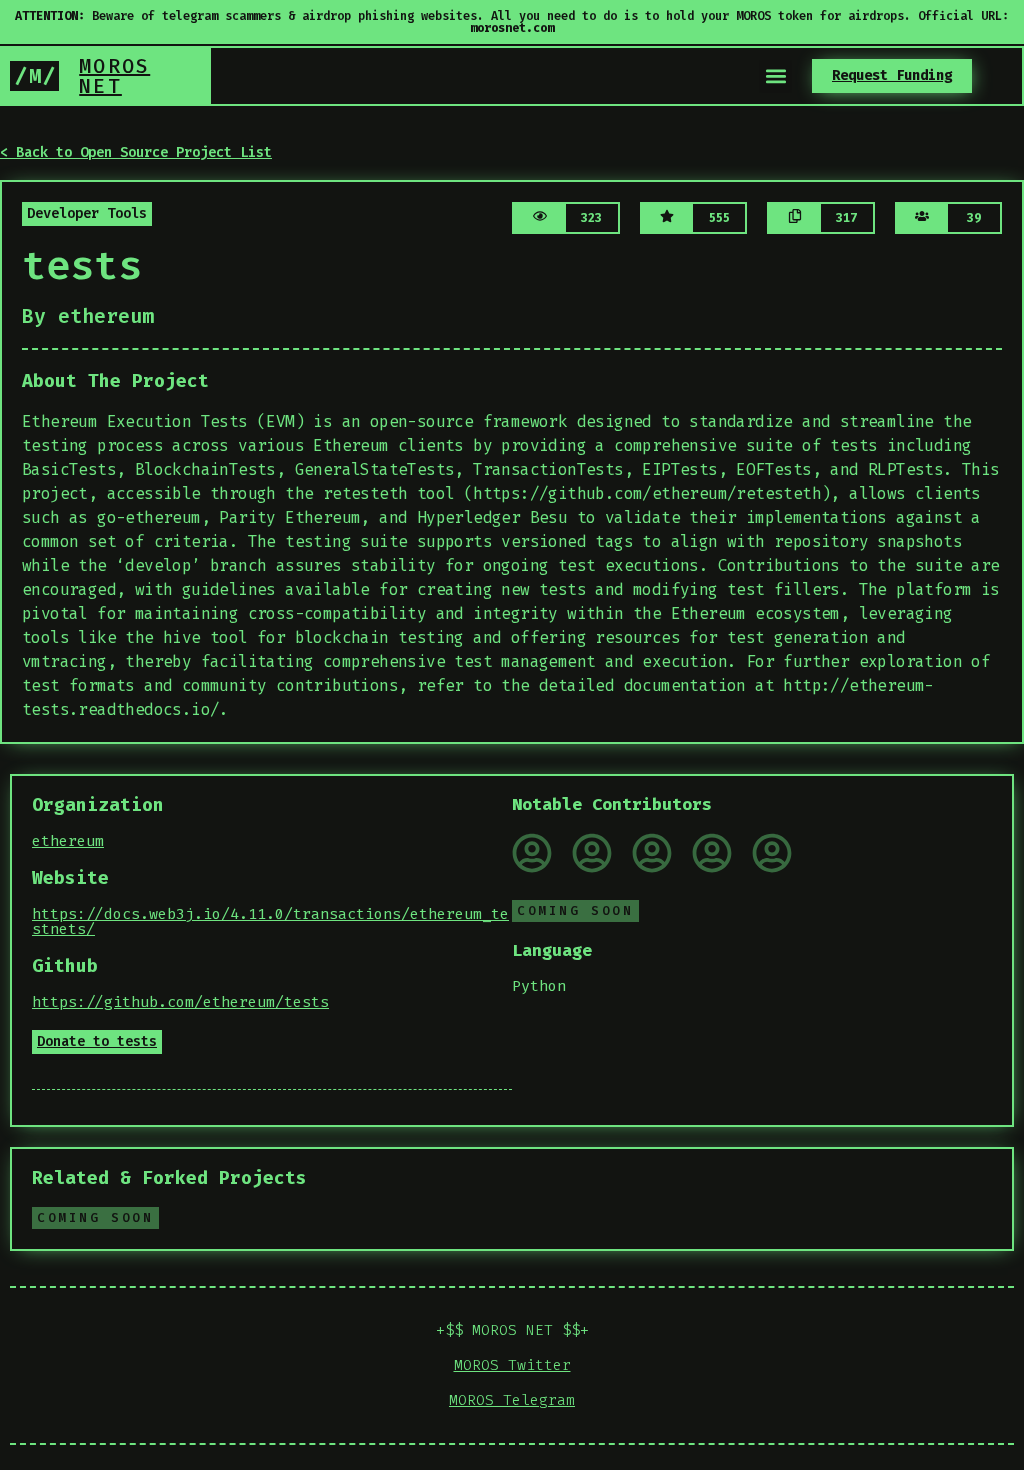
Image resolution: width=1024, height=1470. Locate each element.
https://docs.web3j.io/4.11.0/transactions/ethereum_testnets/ (270, 921)
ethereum (68, 841)
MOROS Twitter (512, 1365)
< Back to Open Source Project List (136, 152)
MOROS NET (114, 76)
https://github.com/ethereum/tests (180, 1002)
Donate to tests (97, 1041)
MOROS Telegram (512, 1400)
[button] (775, 76)
